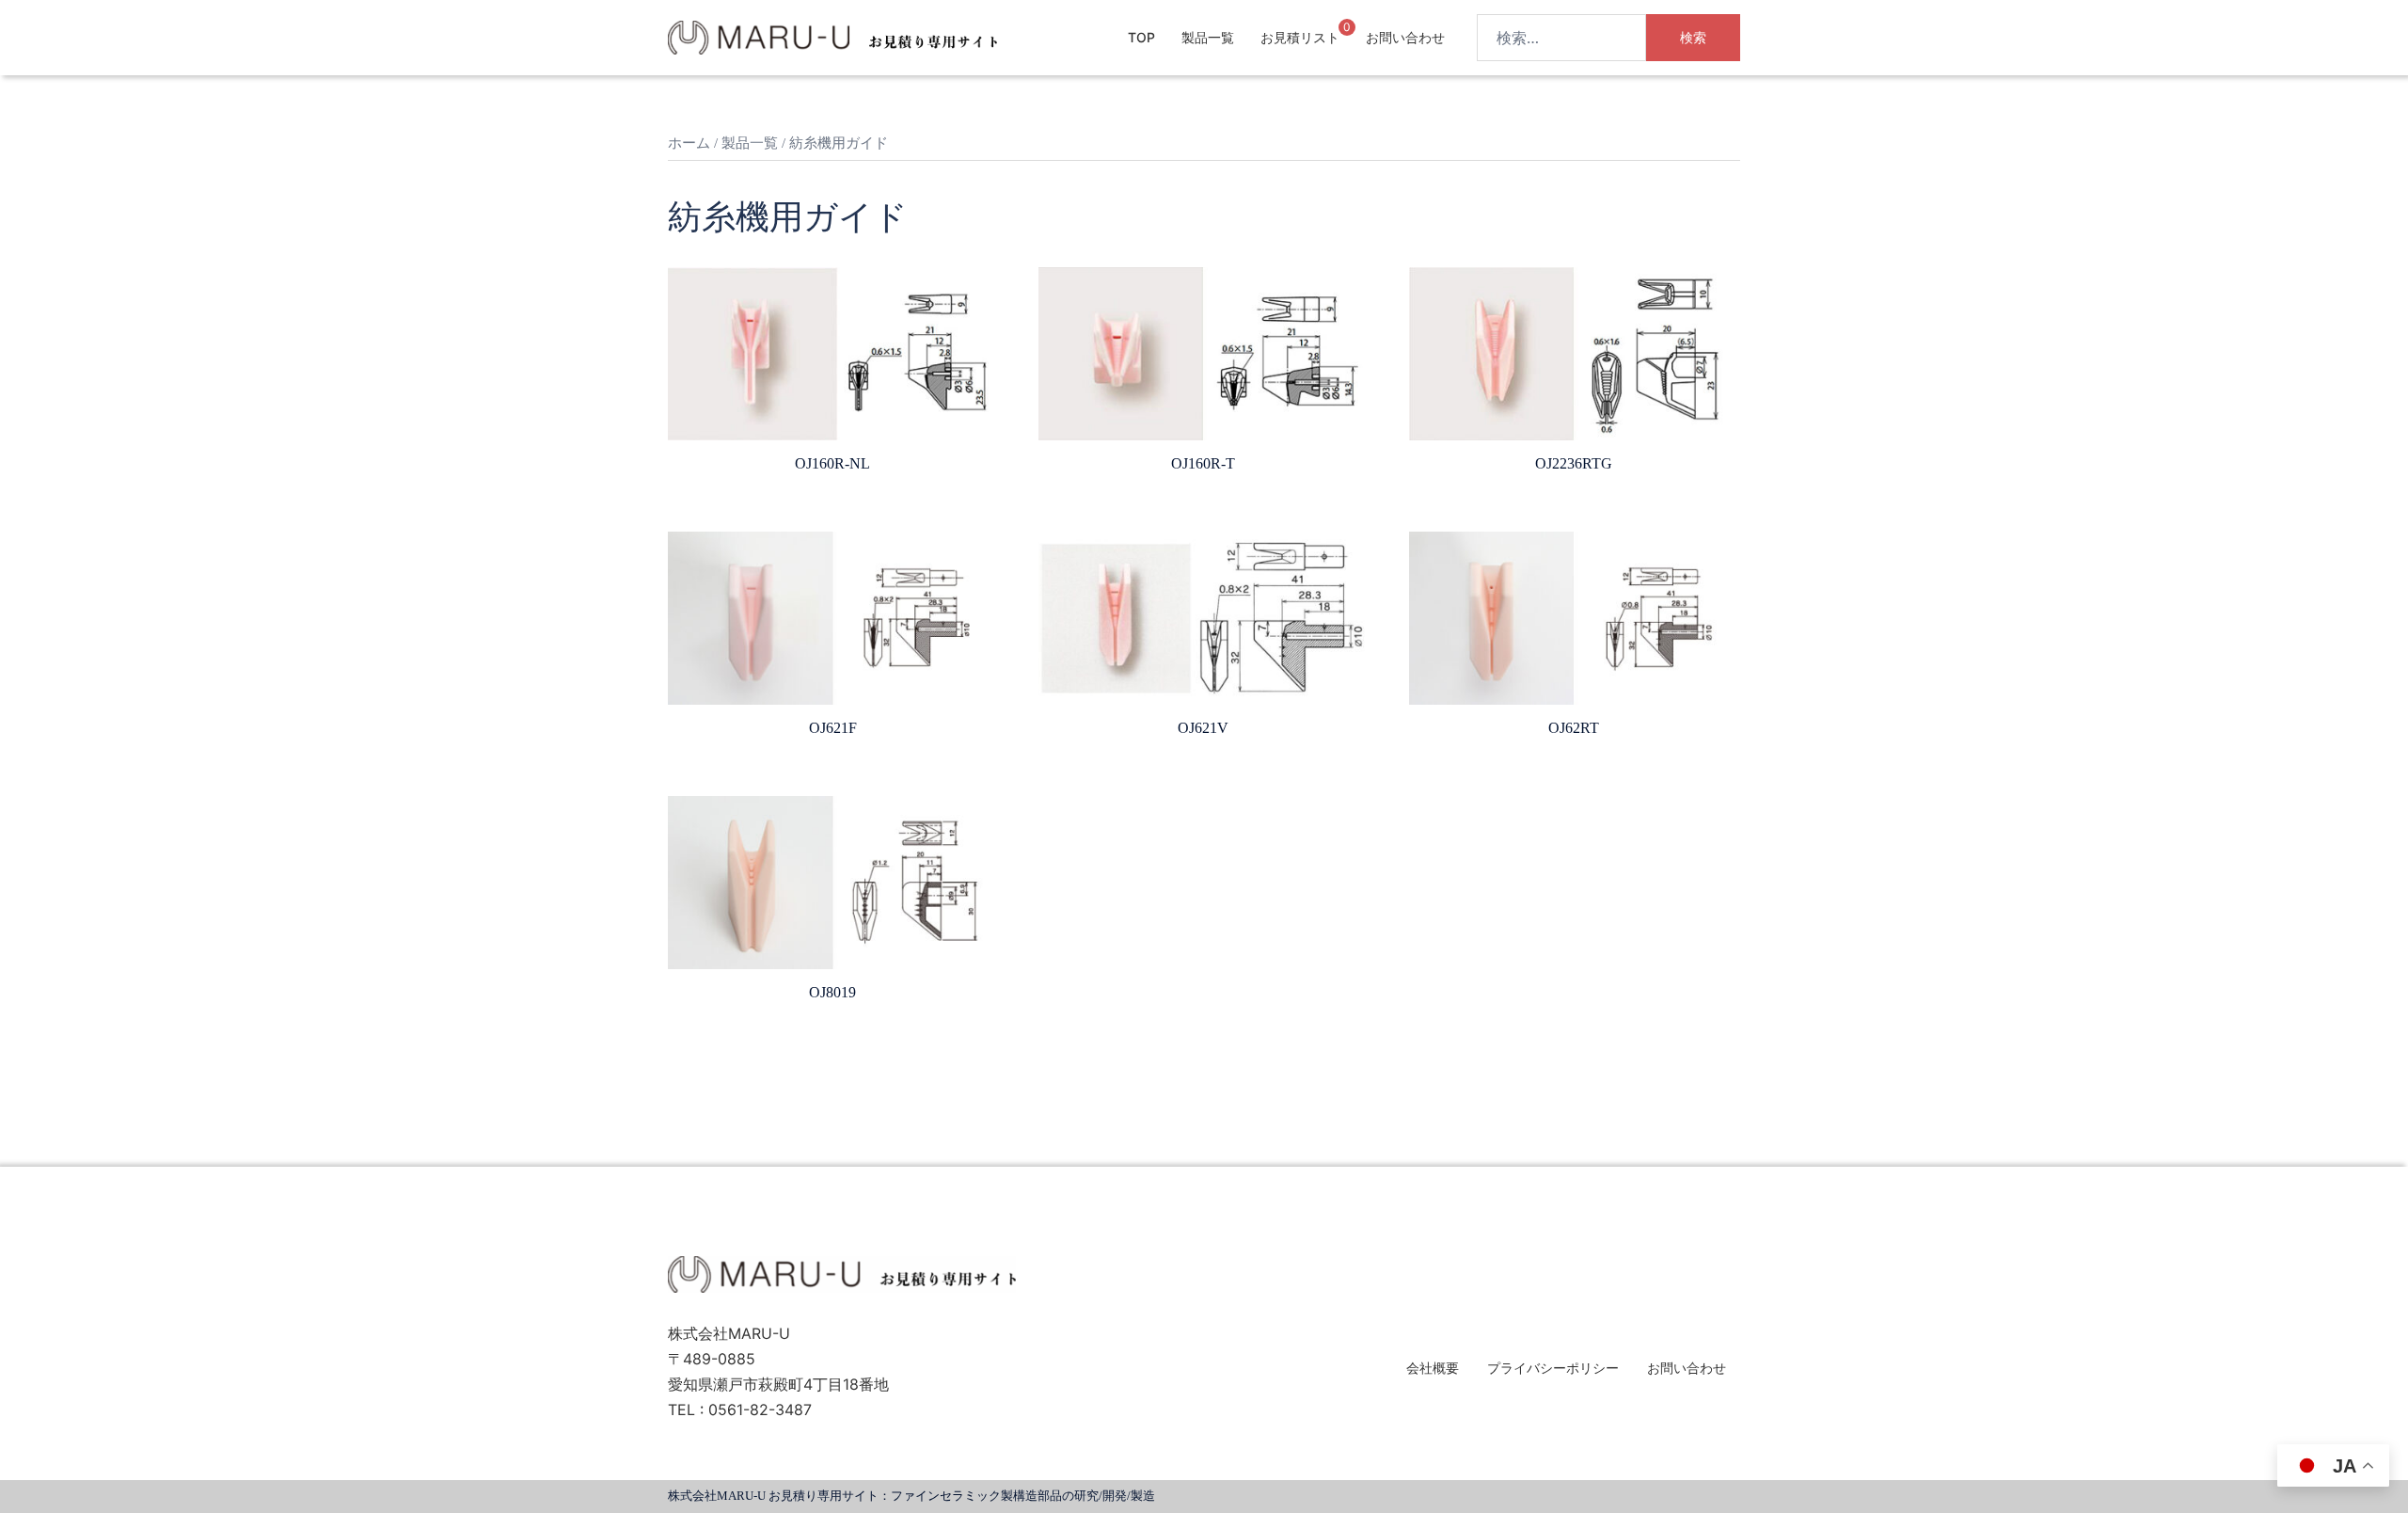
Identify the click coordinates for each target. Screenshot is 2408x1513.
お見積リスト (1300, 37)
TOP (1141, 37)
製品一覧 (1208, 37)
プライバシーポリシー (1553, 1368)
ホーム (689, 143)
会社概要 (1433, 1368)
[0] (1331, 36)
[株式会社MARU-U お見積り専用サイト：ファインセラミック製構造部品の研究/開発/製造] (832, 36)
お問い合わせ (1405, 37)
